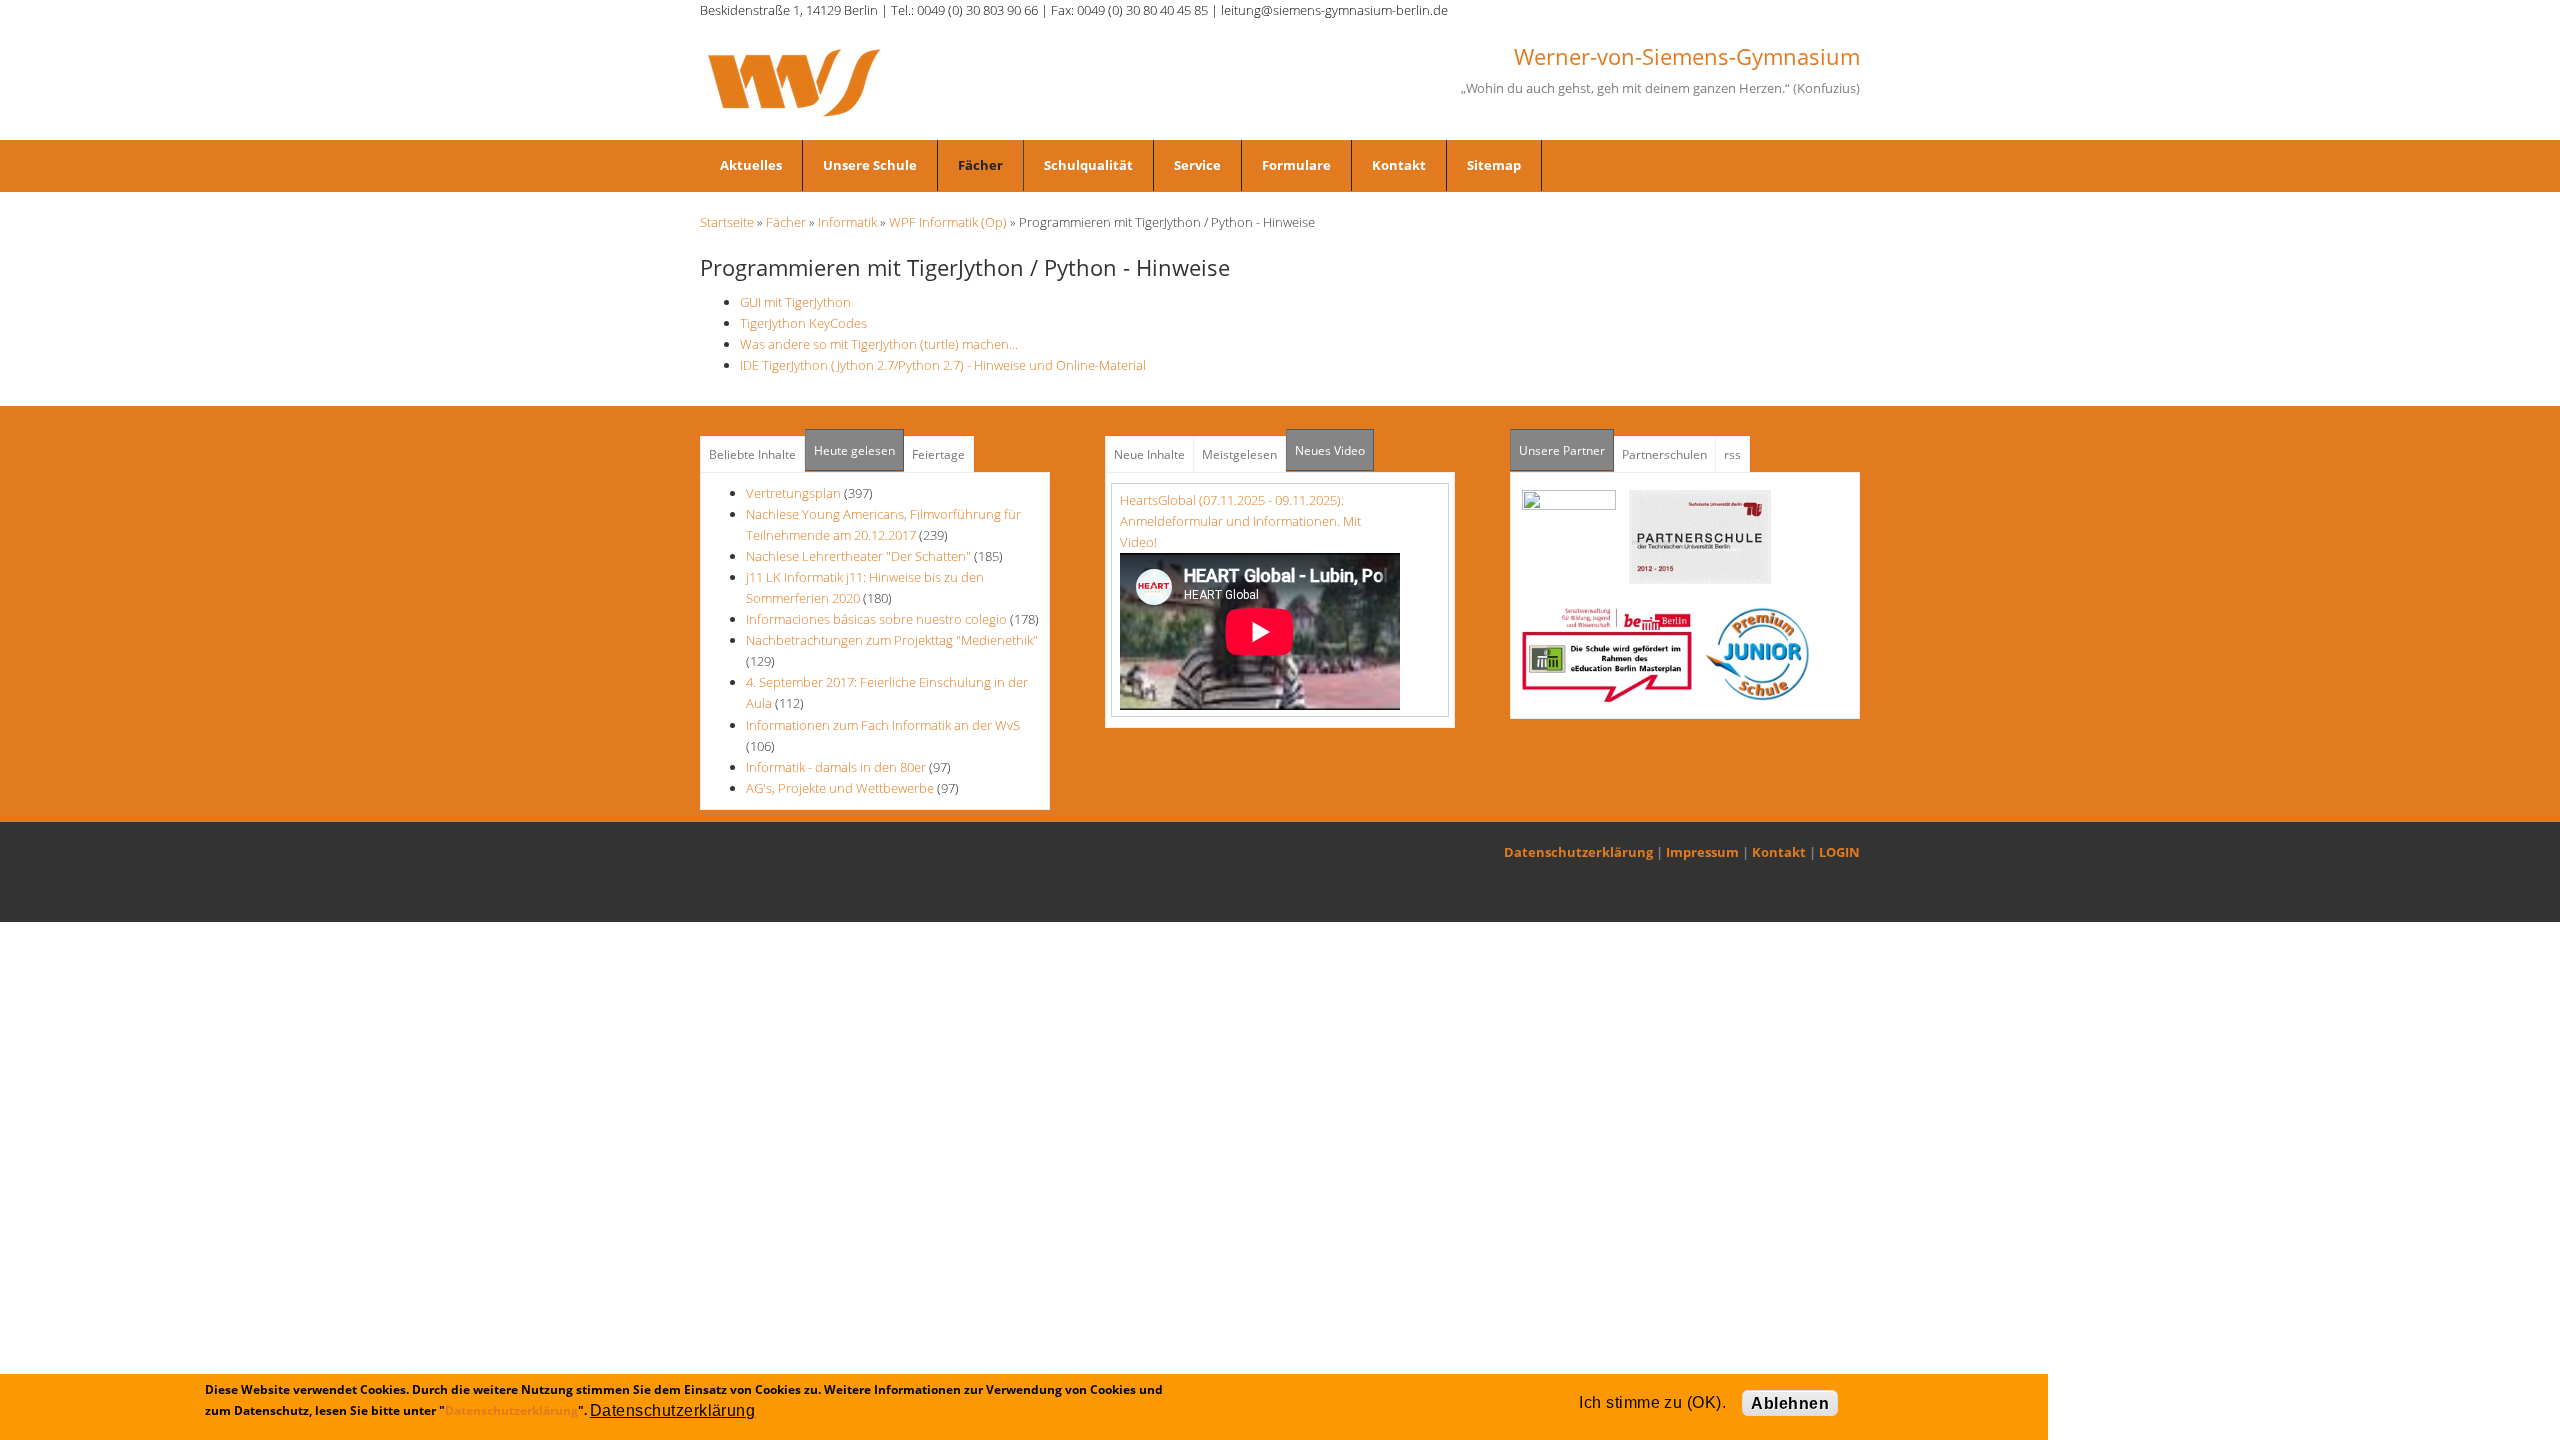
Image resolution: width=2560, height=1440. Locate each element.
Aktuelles (751, 165)
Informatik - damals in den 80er (836, 767)
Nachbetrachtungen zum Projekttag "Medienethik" (892, 640)
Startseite (727, 222)
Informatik (847, 222)
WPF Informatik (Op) (948, 222)
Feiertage (938, 454)
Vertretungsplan (793, 493)
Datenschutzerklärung (1578, 852)
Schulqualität (1088, 165)
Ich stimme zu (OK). (1652, 1402)
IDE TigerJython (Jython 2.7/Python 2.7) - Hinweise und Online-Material (943, 365)
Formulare (1296, 165)
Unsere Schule (870, 165)
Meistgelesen (1239, 454)
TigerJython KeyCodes (803, 323)
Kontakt (1399, 165)
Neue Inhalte (1149, 454)
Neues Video (1330, 450)
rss (1732, 454)
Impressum (1702, 852)
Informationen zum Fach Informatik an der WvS (883, 725)
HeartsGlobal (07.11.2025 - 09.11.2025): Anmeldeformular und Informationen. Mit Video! (1240, 521)
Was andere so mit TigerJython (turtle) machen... (879, 344)
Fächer (980, 165)
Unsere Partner (1566, 450)
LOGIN (1839, 852)
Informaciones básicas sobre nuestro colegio (876, 619)
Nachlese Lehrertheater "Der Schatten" (858, 556)
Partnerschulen (1664, 454)
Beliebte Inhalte (752, 454)
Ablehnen (1790, 1403)
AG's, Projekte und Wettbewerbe (840, 788)
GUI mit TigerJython (795, 302)
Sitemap (1494, 165)
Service (1197, 165)
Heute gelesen (854, 450)
